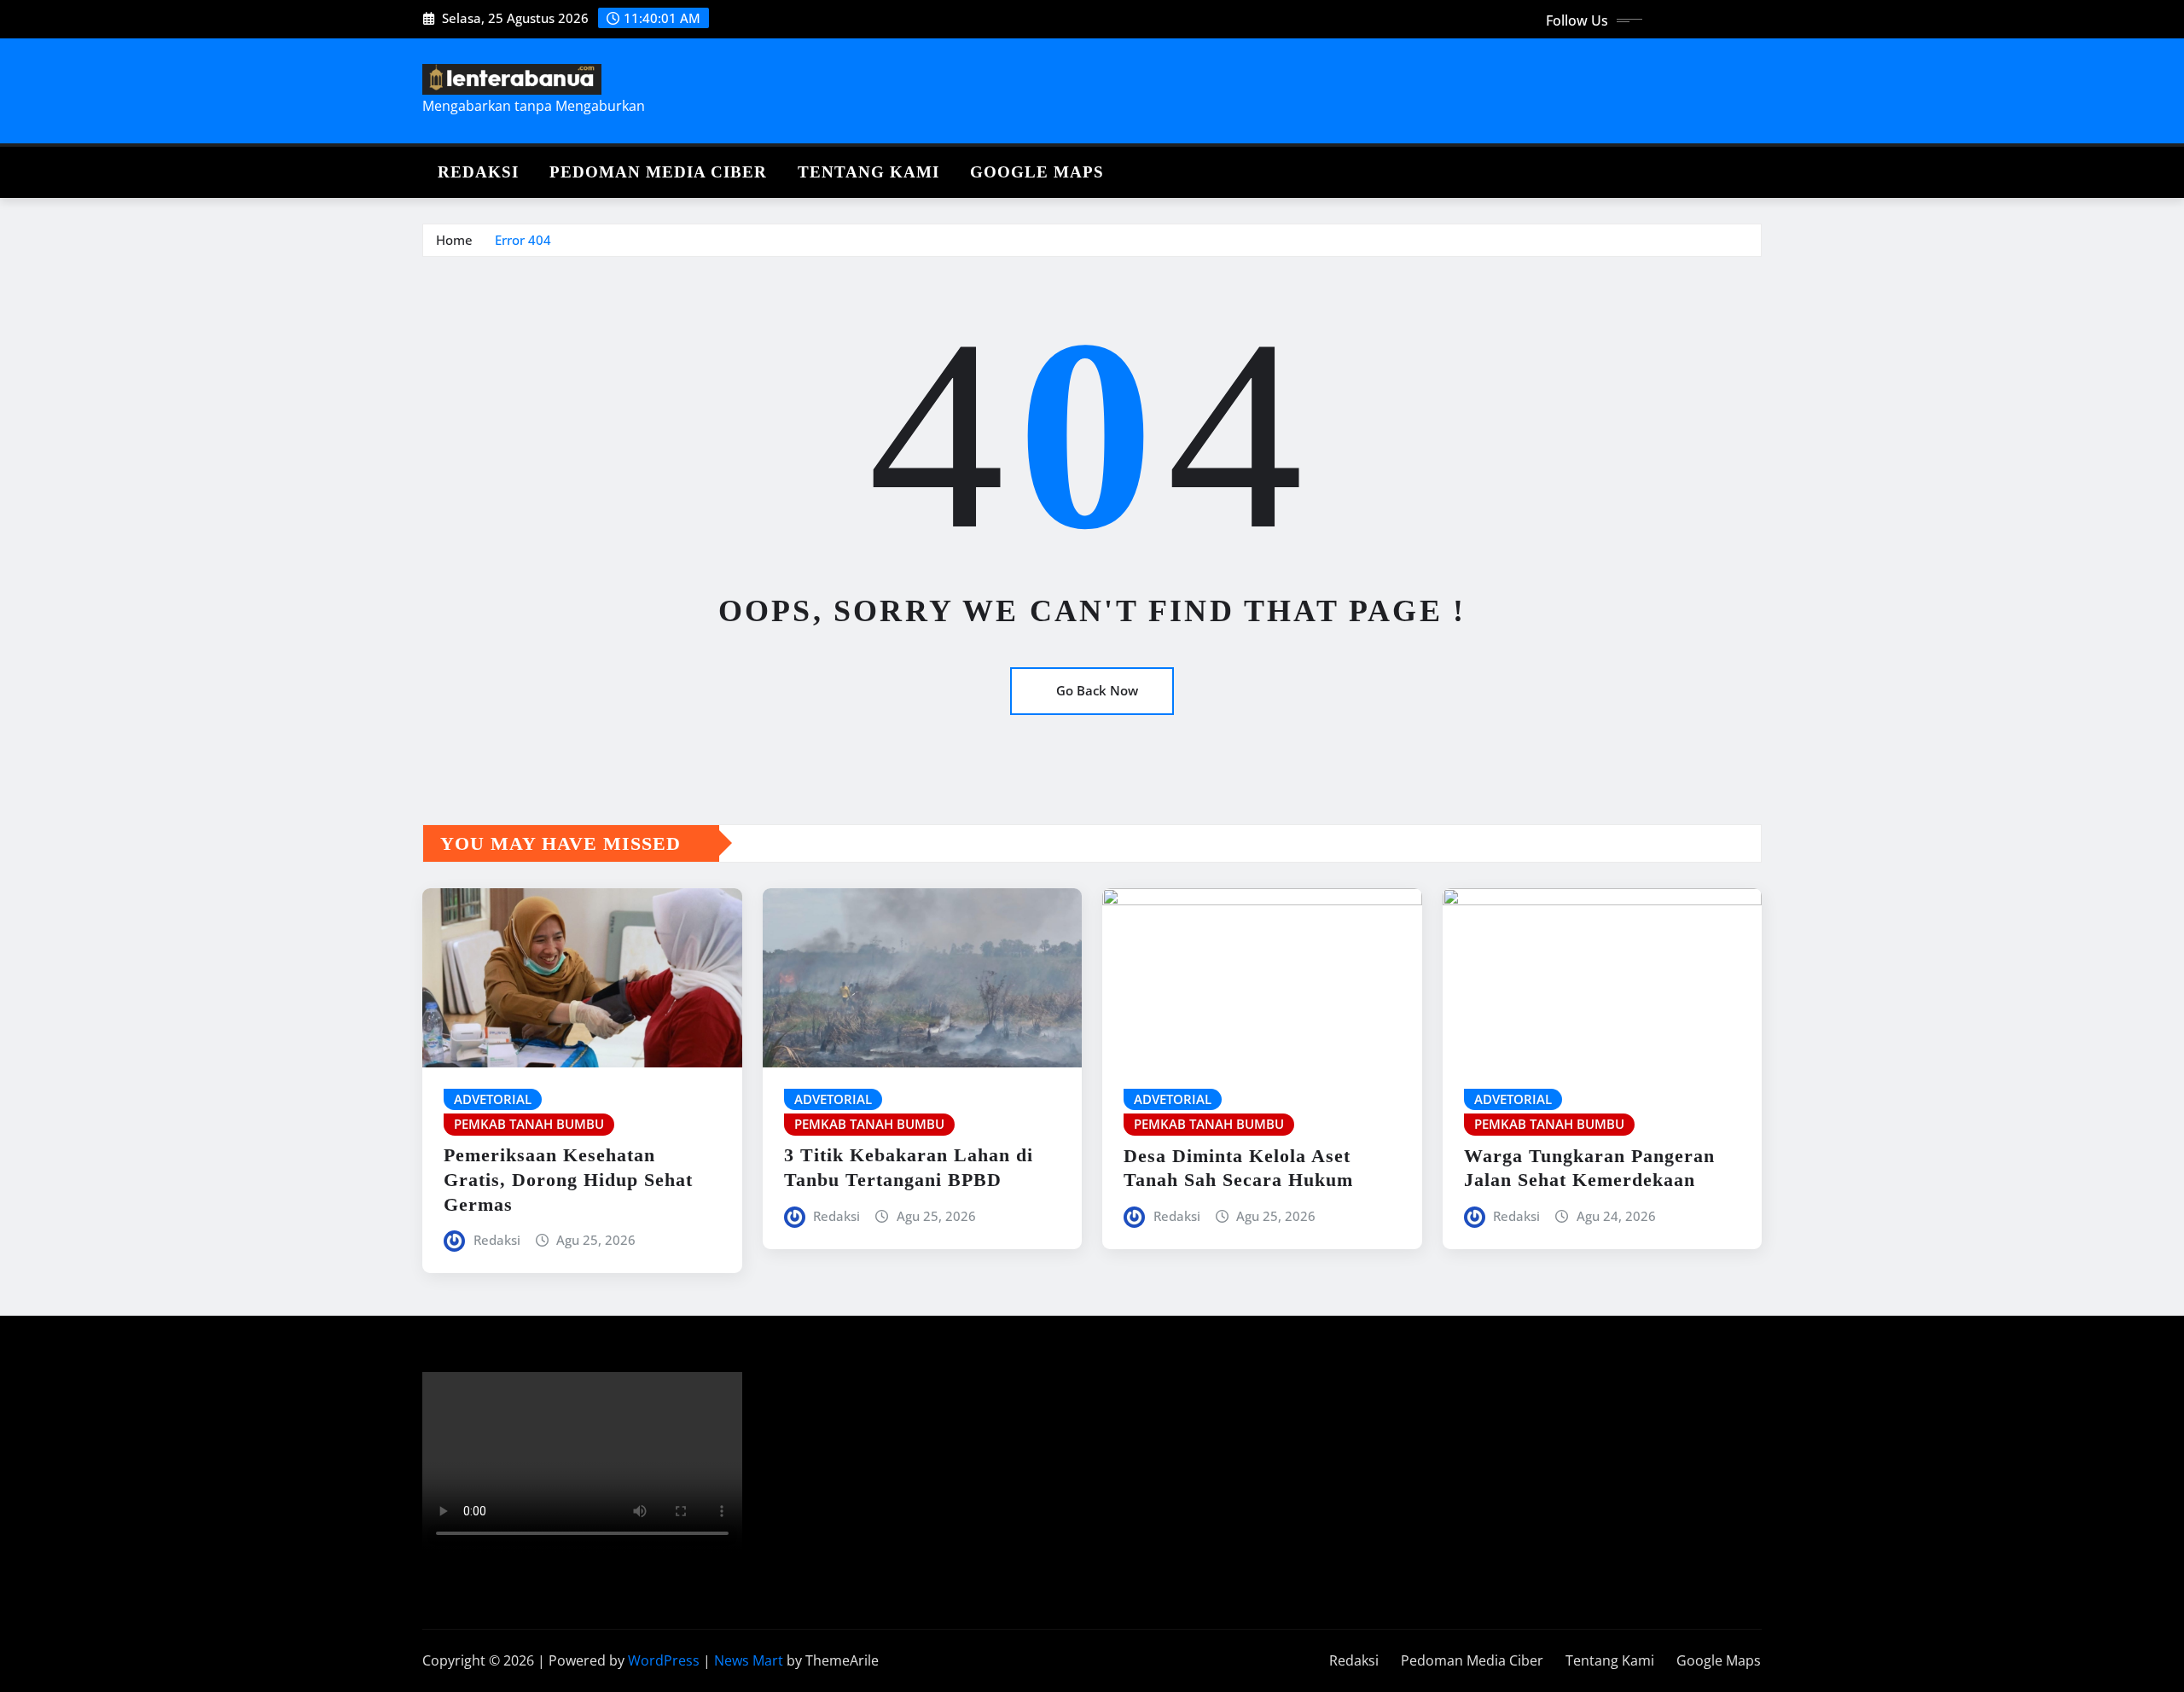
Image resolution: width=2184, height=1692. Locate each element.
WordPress (664, 1660)
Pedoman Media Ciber (658, 172)
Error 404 (523, 240)
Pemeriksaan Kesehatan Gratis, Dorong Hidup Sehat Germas (568, 1179)
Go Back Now (1097, 690)
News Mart (749, 1660)
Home (454, 240)
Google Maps (1037, 172)
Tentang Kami (868, 172)
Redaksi (478, 172)
